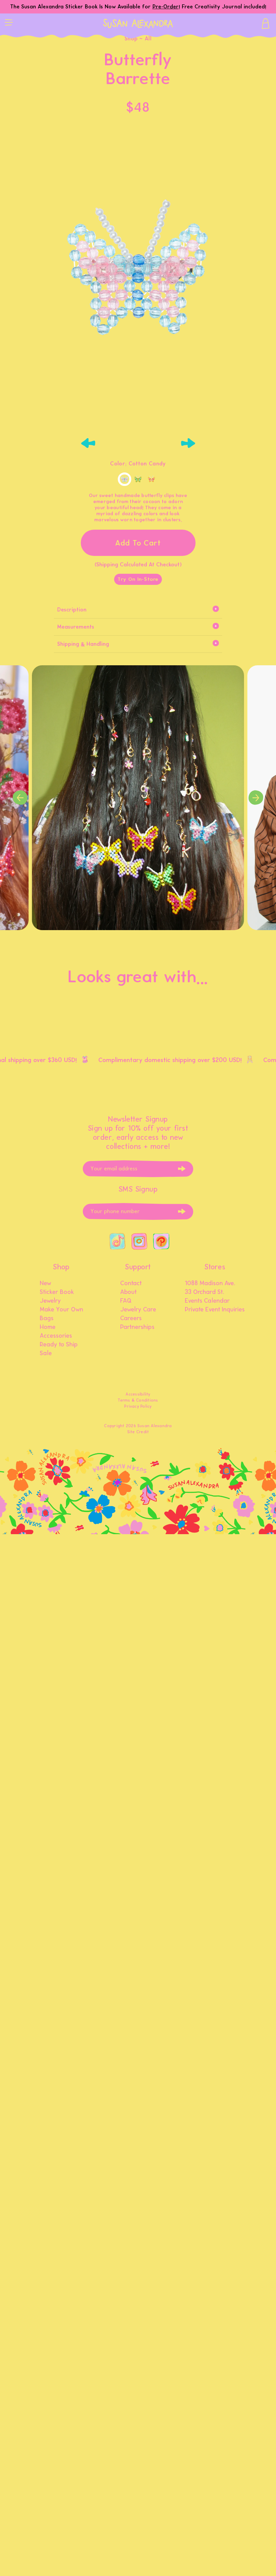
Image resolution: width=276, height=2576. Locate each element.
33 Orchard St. (204, 1292)
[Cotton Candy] (125, 479)
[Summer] (151, 479)
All (148, 39)
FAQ (126, 1301)
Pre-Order (166, 7)
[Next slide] (188, 443)
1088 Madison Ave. (210, 1283)
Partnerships (137, 1327)
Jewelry (50, 1301)
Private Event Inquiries (215, 1310)
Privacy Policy (138, 1406)
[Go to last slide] (88, 443)
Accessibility (138, 1394)
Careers (131, 1318)
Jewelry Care (138, 1310)
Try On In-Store (138, 579)
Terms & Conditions (138, 1400)
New (45, 1283)
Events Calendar (207, 1301)
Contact (131, 1283)
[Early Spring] (138, 479)
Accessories (56, 1336)
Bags (47, 1318)
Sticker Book (57, 1292)
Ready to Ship (59, 1345)
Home (48, 1327)
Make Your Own (61, 1310)
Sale (46, 1353)
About (128, 1292)
